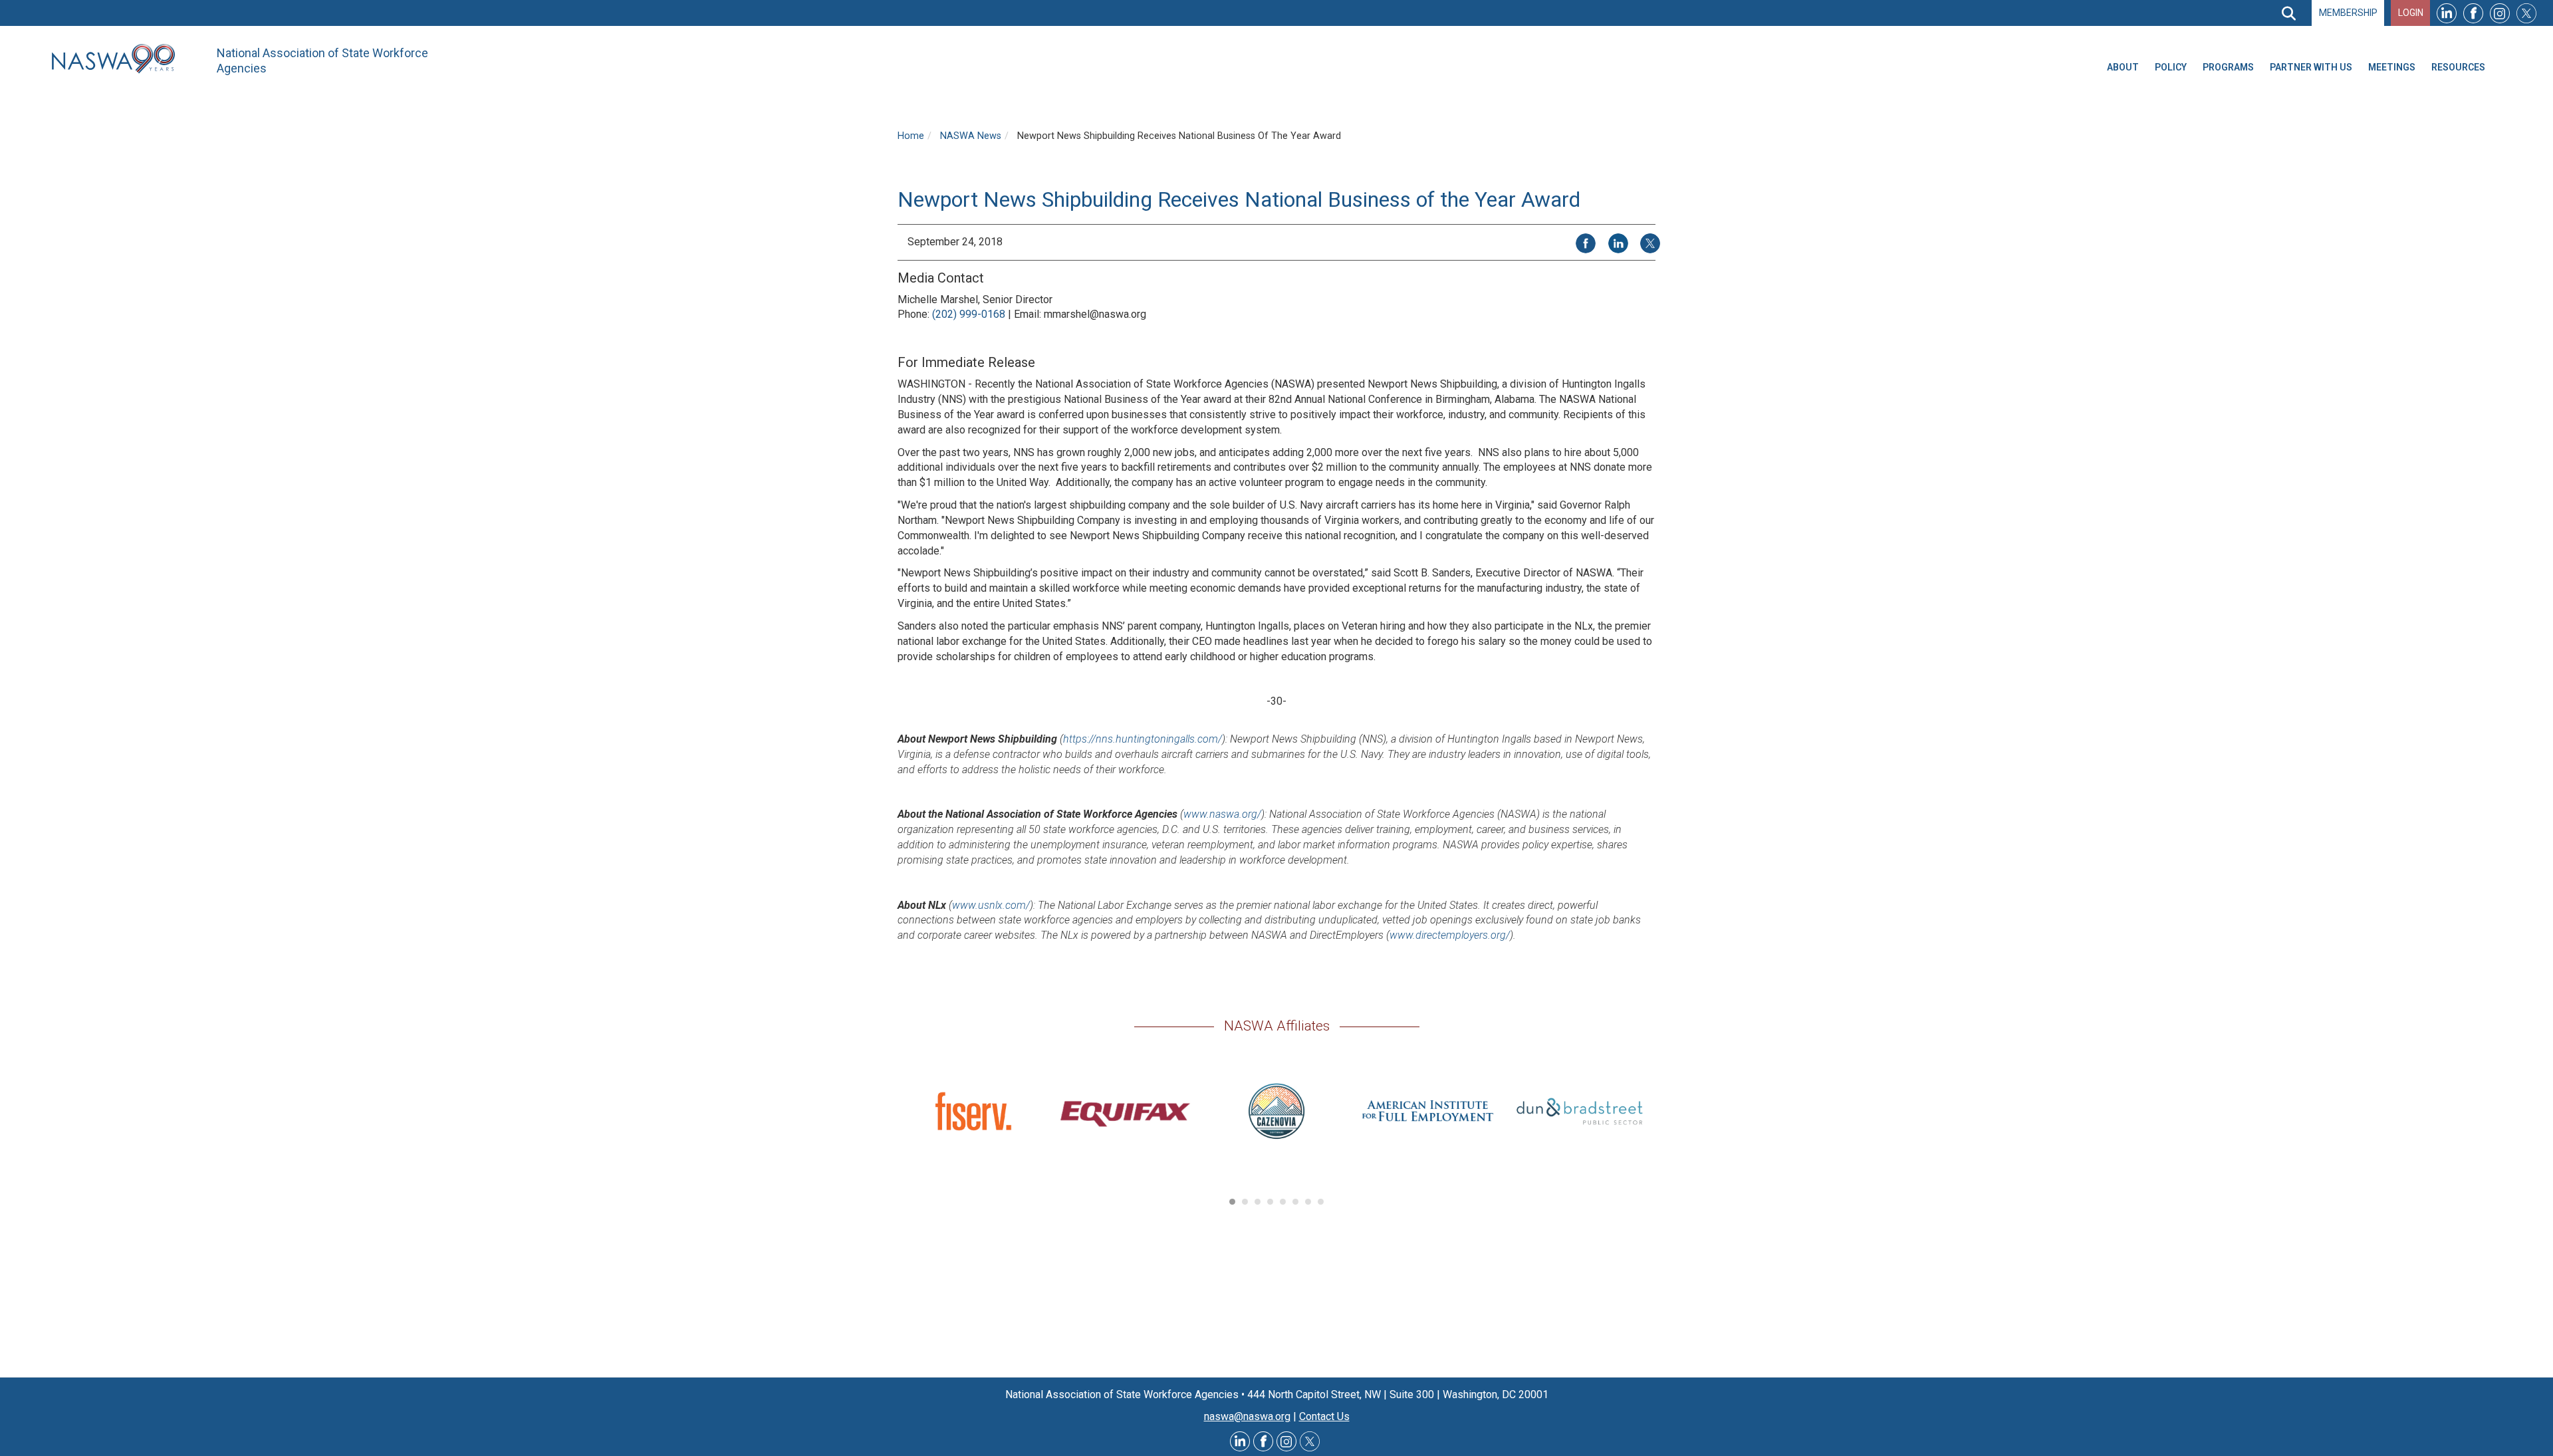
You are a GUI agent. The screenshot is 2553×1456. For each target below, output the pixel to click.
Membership (2348, 13)
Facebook (2473, 13)
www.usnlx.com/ (991, 905)
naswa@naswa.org (1247, 1416)
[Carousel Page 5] (1283, 1202)
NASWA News (971, 136)
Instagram (2500, 13)
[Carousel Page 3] (1258, 1202)
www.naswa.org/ (1222, 814)
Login (2411, 13)
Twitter (2526, 13)
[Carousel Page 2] (1245, 1202)
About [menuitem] (2123, 67)
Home (911, 136)
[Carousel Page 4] (1270, 1202)
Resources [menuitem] (2458, 67)
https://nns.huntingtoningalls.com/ (1143, 739)
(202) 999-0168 (969, 314)
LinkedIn (2447, 13)
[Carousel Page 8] (1321, 1202)
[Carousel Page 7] (1308, 1202)
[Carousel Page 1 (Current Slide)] (1232, 1202)
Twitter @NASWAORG (1310, 1441)
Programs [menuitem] (2228, 67)
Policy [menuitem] (2171, 67)
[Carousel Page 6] (1295, 1202)
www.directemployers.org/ (1450, 935)
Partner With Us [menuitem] (2311, 67)
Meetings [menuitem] (2392, 67)
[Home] (118, 59)
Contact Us (1324, 1416)
